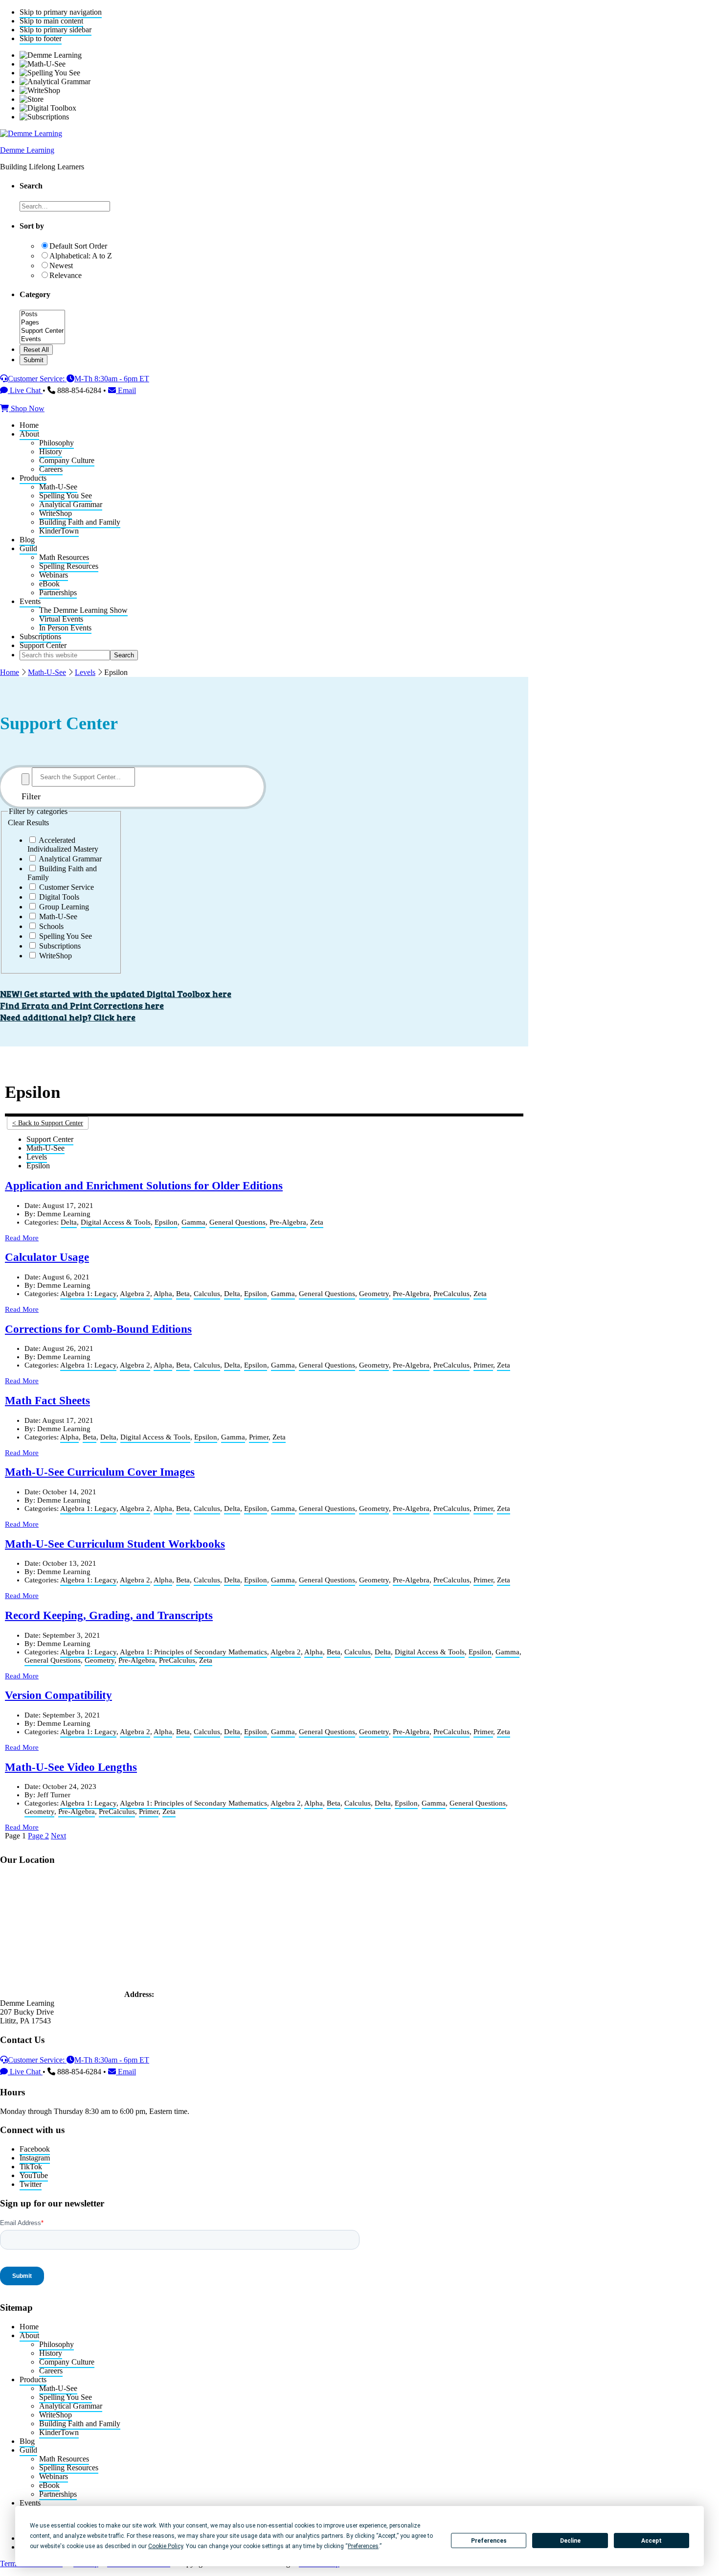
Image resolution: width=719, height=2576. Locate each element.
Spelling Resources (69, 2468)
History (51, 2353)
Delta (69, 1222)
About (29, 2335)
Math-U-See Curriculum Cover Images (100, 1472)
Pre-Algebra (288, 1222)
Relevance (66, 275)
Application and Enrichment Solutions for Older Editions (144, 1186)
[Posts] (42, 314)
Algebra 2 (135, 1294)
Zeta (317, 1222)
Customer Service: (37, 379)
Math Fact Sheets (47, 1401)
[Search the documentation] (25, 779)
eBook (49, 2485)
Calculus (207, 1294)
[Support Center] (42, 331)
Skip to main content (51, 21)
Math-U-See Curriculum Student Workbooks (115, 1544)
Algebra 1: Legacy (88, 1294)
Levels (85, 672)
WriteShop (56, 2415)
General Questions (237, 1222)
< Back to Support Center (48, 1123)
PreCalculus (451, 1294)
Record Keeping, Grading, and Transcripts (109, 1615)
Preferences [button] (363, 2546)
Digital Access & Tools (116, 1222)
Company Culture (67, 2362)
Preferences (489, 2541)
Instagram (35, 2158)
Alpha (163, 1294)
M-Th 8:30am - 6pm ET (112, 379)
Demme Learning (27, 150)
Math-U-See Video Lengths (71, 1767)
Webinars (54, 2476)
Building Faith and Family (80, 2424)
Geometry (374, 1294)
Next (58, 1836)
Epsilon (166, 1222)
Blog (27, 2441)
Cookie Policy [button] (166, 2546)
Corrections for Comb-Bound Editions (98, 1329)
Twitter (31, 2184)
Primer (483, 1365)
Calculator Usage (47, 1257)
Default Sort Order (78, 246)
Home (10, 672)
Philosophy (56, 2344)
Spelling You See (66, 2397)
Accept (652, 2541)
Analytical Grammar (71, 2406)
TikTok (31, 2167)
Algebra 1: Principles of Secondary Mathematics (193, 1652)
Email (126, 390)
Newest (61, 266)
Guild (28, 2450)
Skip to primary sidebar (56, 30)
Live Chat (25, 390)
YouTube (34, 2175)
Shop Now (27, 408)
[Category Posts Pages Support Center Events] (42, 340)
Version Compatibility (58, 1695)
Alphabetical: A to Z (81, 256)
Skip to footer (41, 38)
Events (30, 2503)
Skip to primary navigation (61, 12)
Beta (183, 1294)
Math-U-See (47, 672)
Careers (51, 2371)
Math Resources (64, 2459)
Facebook (35, 2149)
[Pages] (42, 323)
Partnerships (58, 2494)
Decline (570, 2541)
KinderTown (59, 2432)
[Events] (42, 339)
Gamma (193, 1222)
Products (33, 2379)
